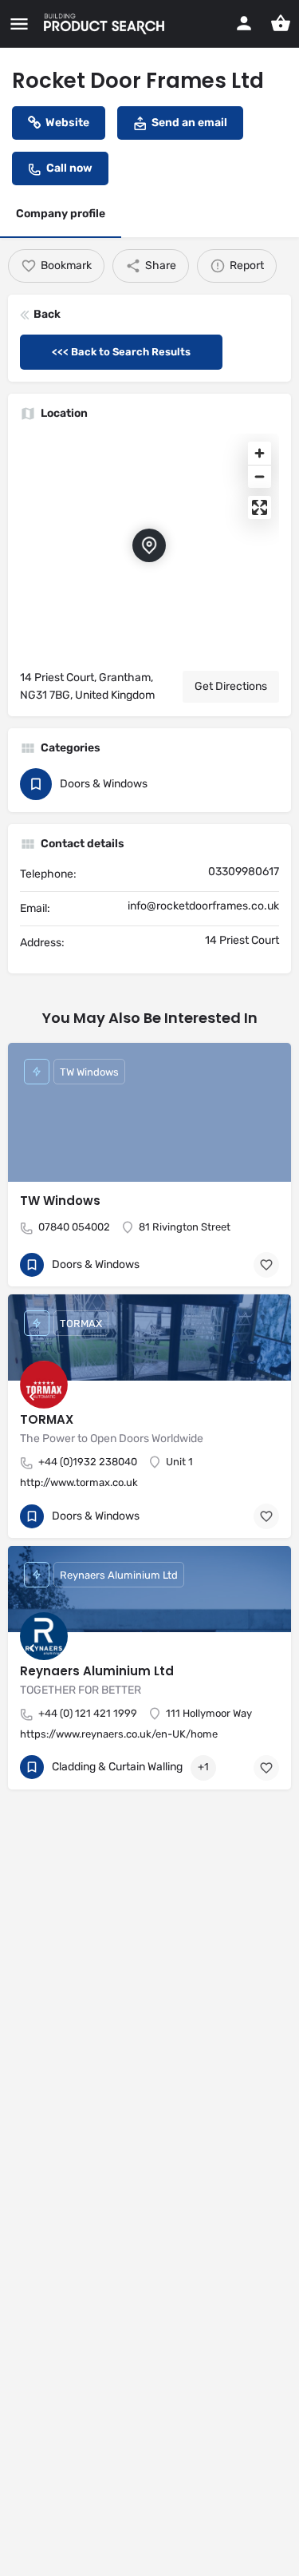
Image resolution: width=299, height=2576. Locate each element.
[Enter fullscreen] (260, 507)
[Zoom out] (260, 476)
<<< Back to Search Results (121, 352)
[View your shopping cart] (281, 23)
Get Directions (231, 686)
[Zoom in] (260, 453)
